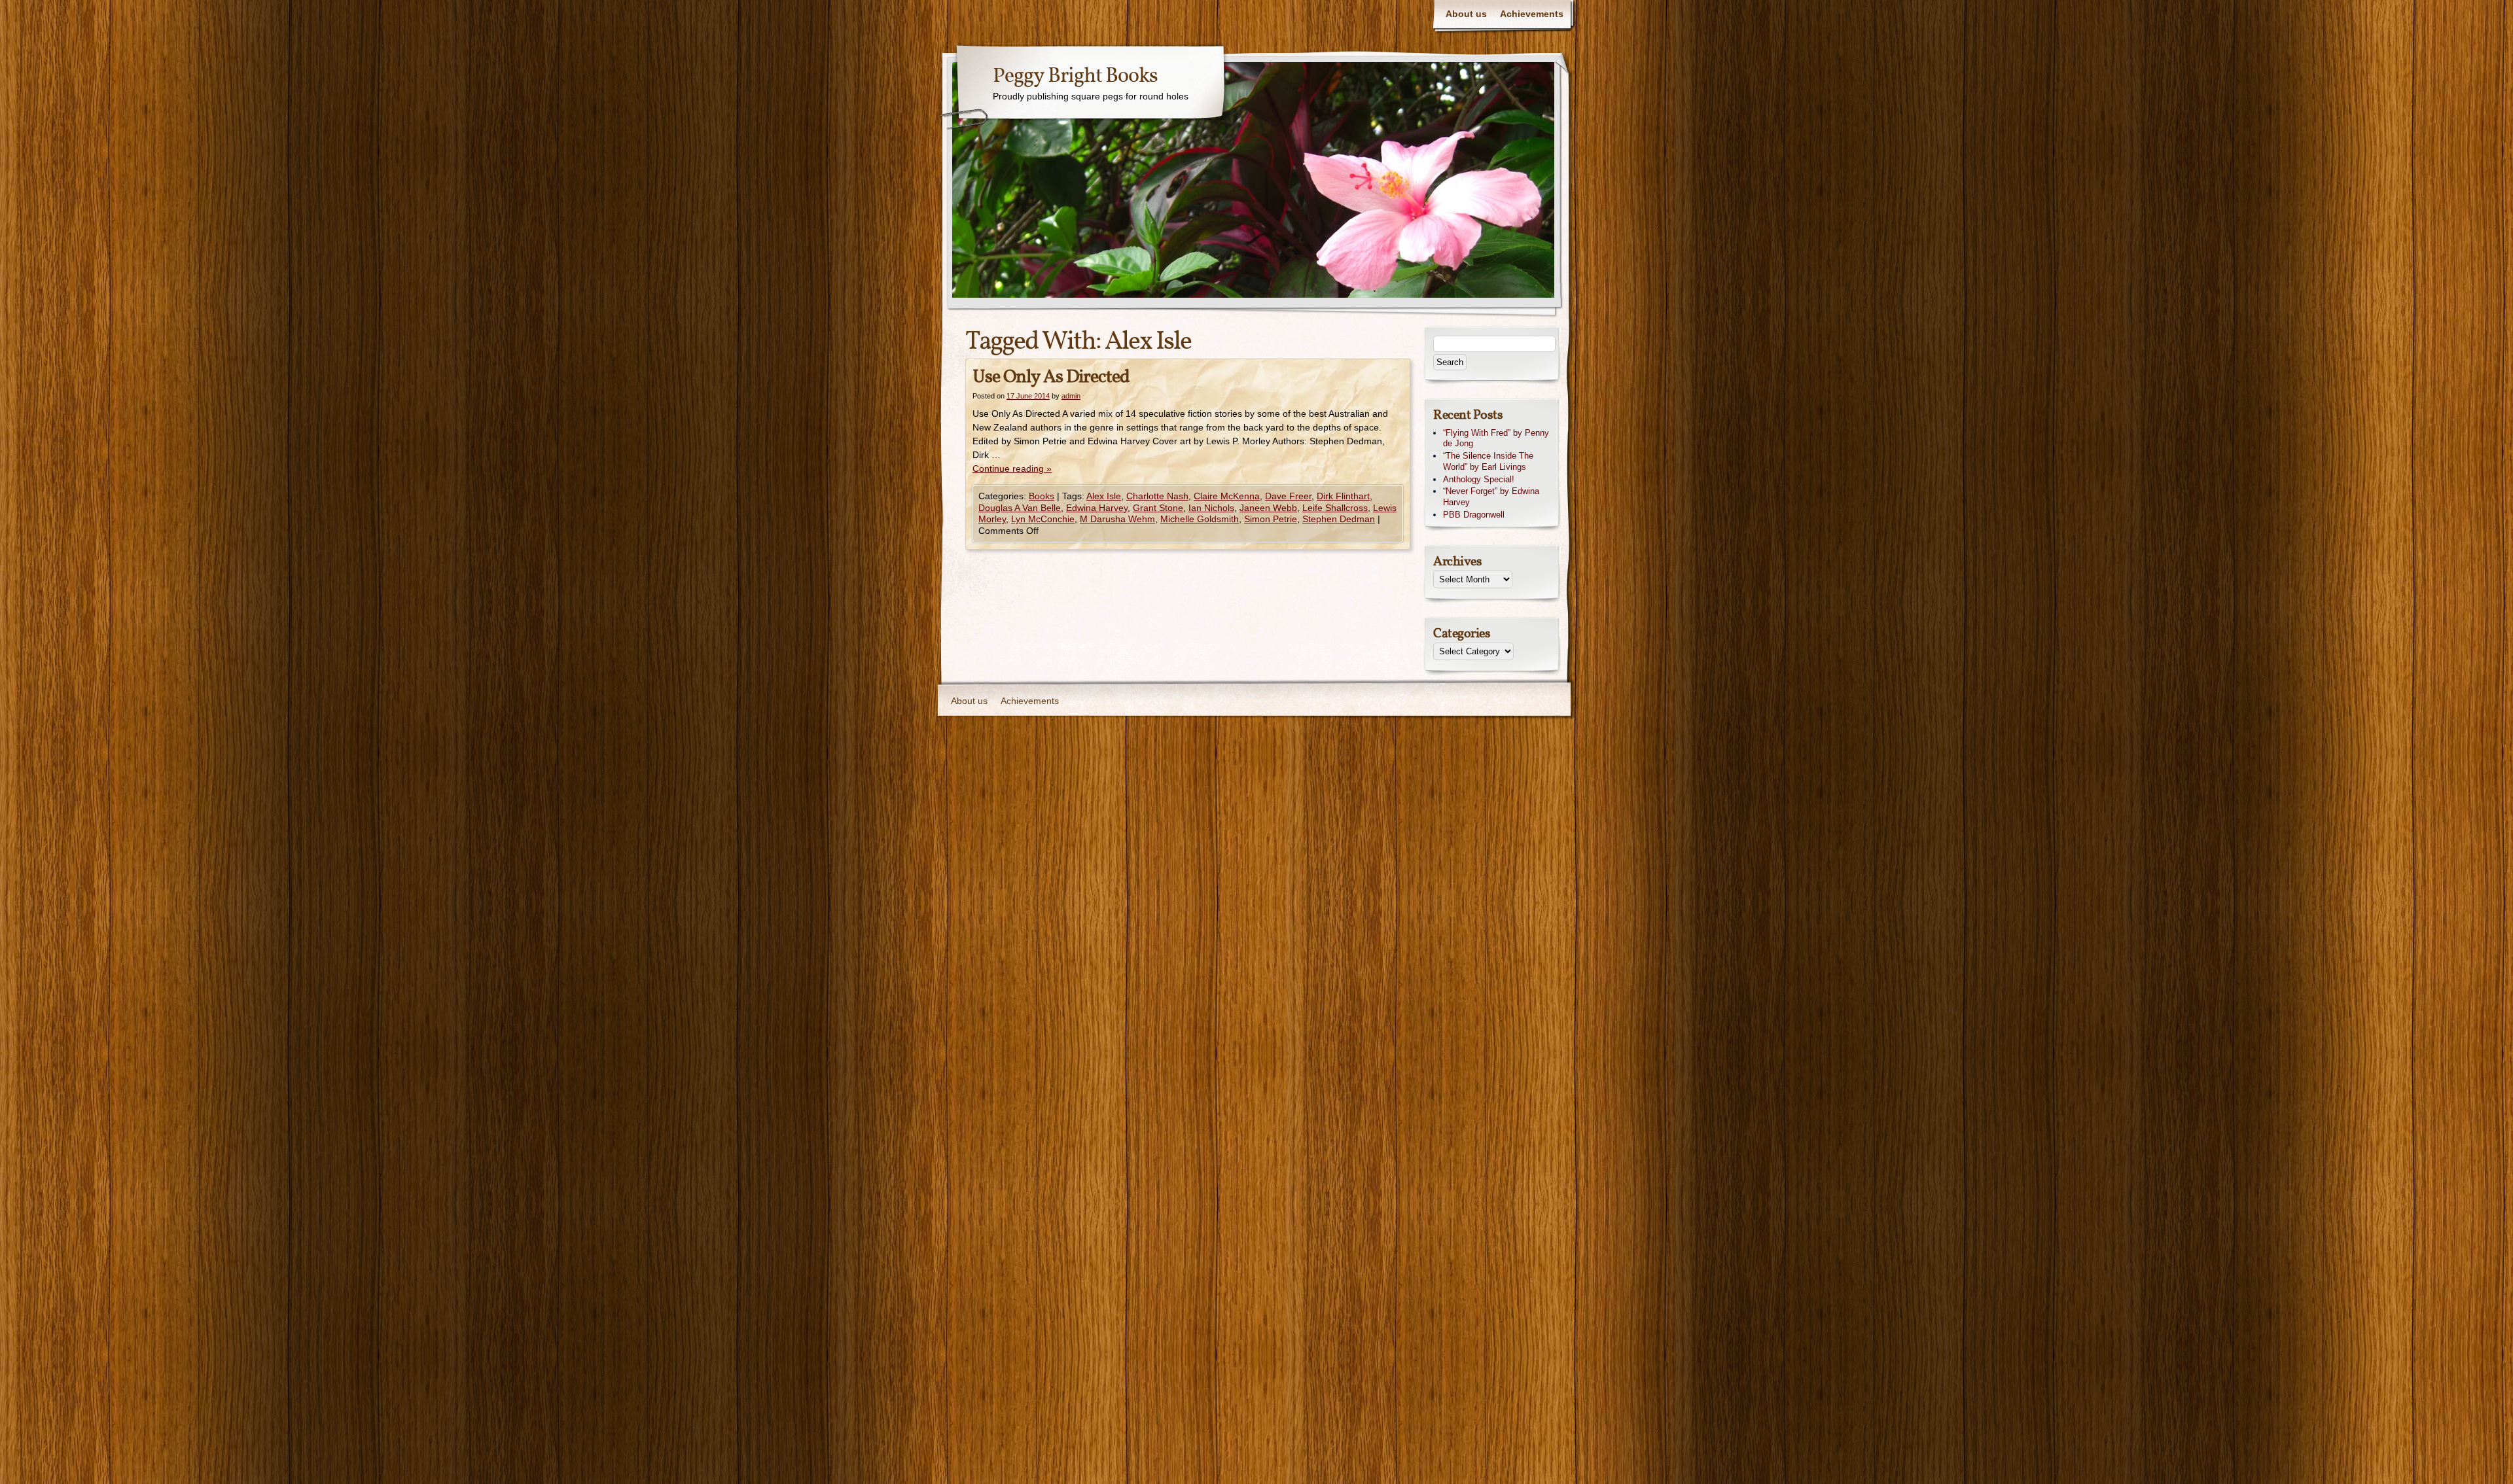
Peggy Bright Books (1075, 77)
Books (1042, 496)
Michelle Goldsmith (1200, 519)
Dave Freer (1288, 496)
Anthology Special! (1479, 479)
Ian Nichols (1211, 508)
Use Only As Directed (1051, 377)
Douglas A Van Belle (1020, 508)
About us (1466, 14)
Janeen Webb (1268, 508)
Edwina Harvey (1097, 508)
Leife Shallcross (1335, 508)
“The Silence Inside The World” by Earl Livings (1488, 461)
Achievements (1532, 14)
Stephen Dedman (1339, 519)
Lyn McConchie (1043, 519)
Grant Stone (1158, 508)
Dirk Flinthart (1343, 496)
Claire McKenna (1227, 496)
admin (1071, 396)
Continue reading (1012, 468)
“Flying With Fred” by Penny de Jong (1496, 438)
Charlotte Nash (1157, 496)
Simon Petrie (1271, 519)
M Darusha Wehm (1117, 519)
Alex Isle (1104, 496)
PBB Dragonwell (1474, 515)
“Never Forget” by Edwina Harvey (1491, 497)
